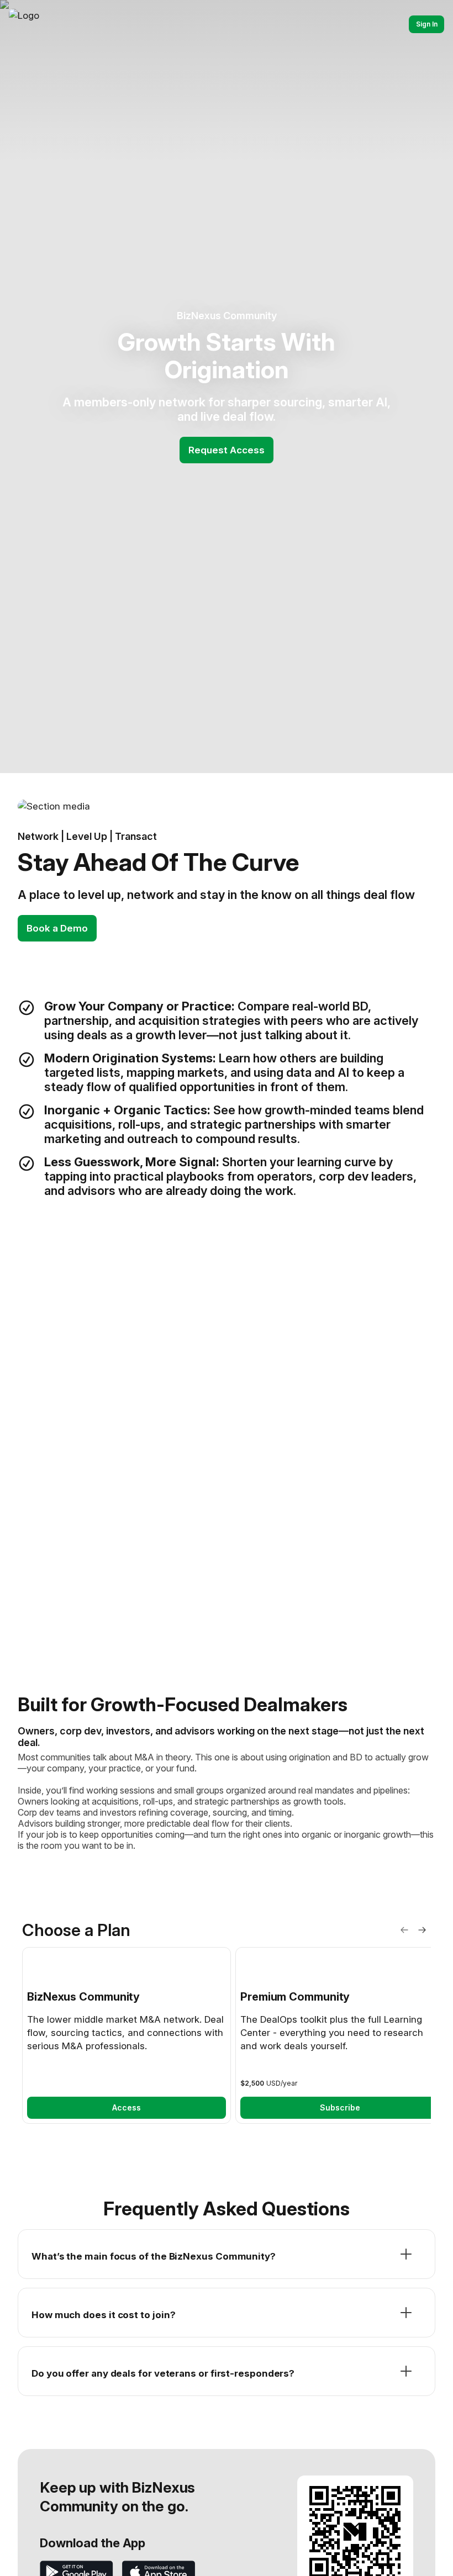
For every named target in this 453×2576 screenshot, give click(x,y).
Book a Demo (57, 928)
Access (127, 2107)
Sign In (427, 24)
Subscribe (340, 2107)
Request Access (227, 450)
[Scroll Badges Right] (422, 1930)
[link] (127, 2035)
